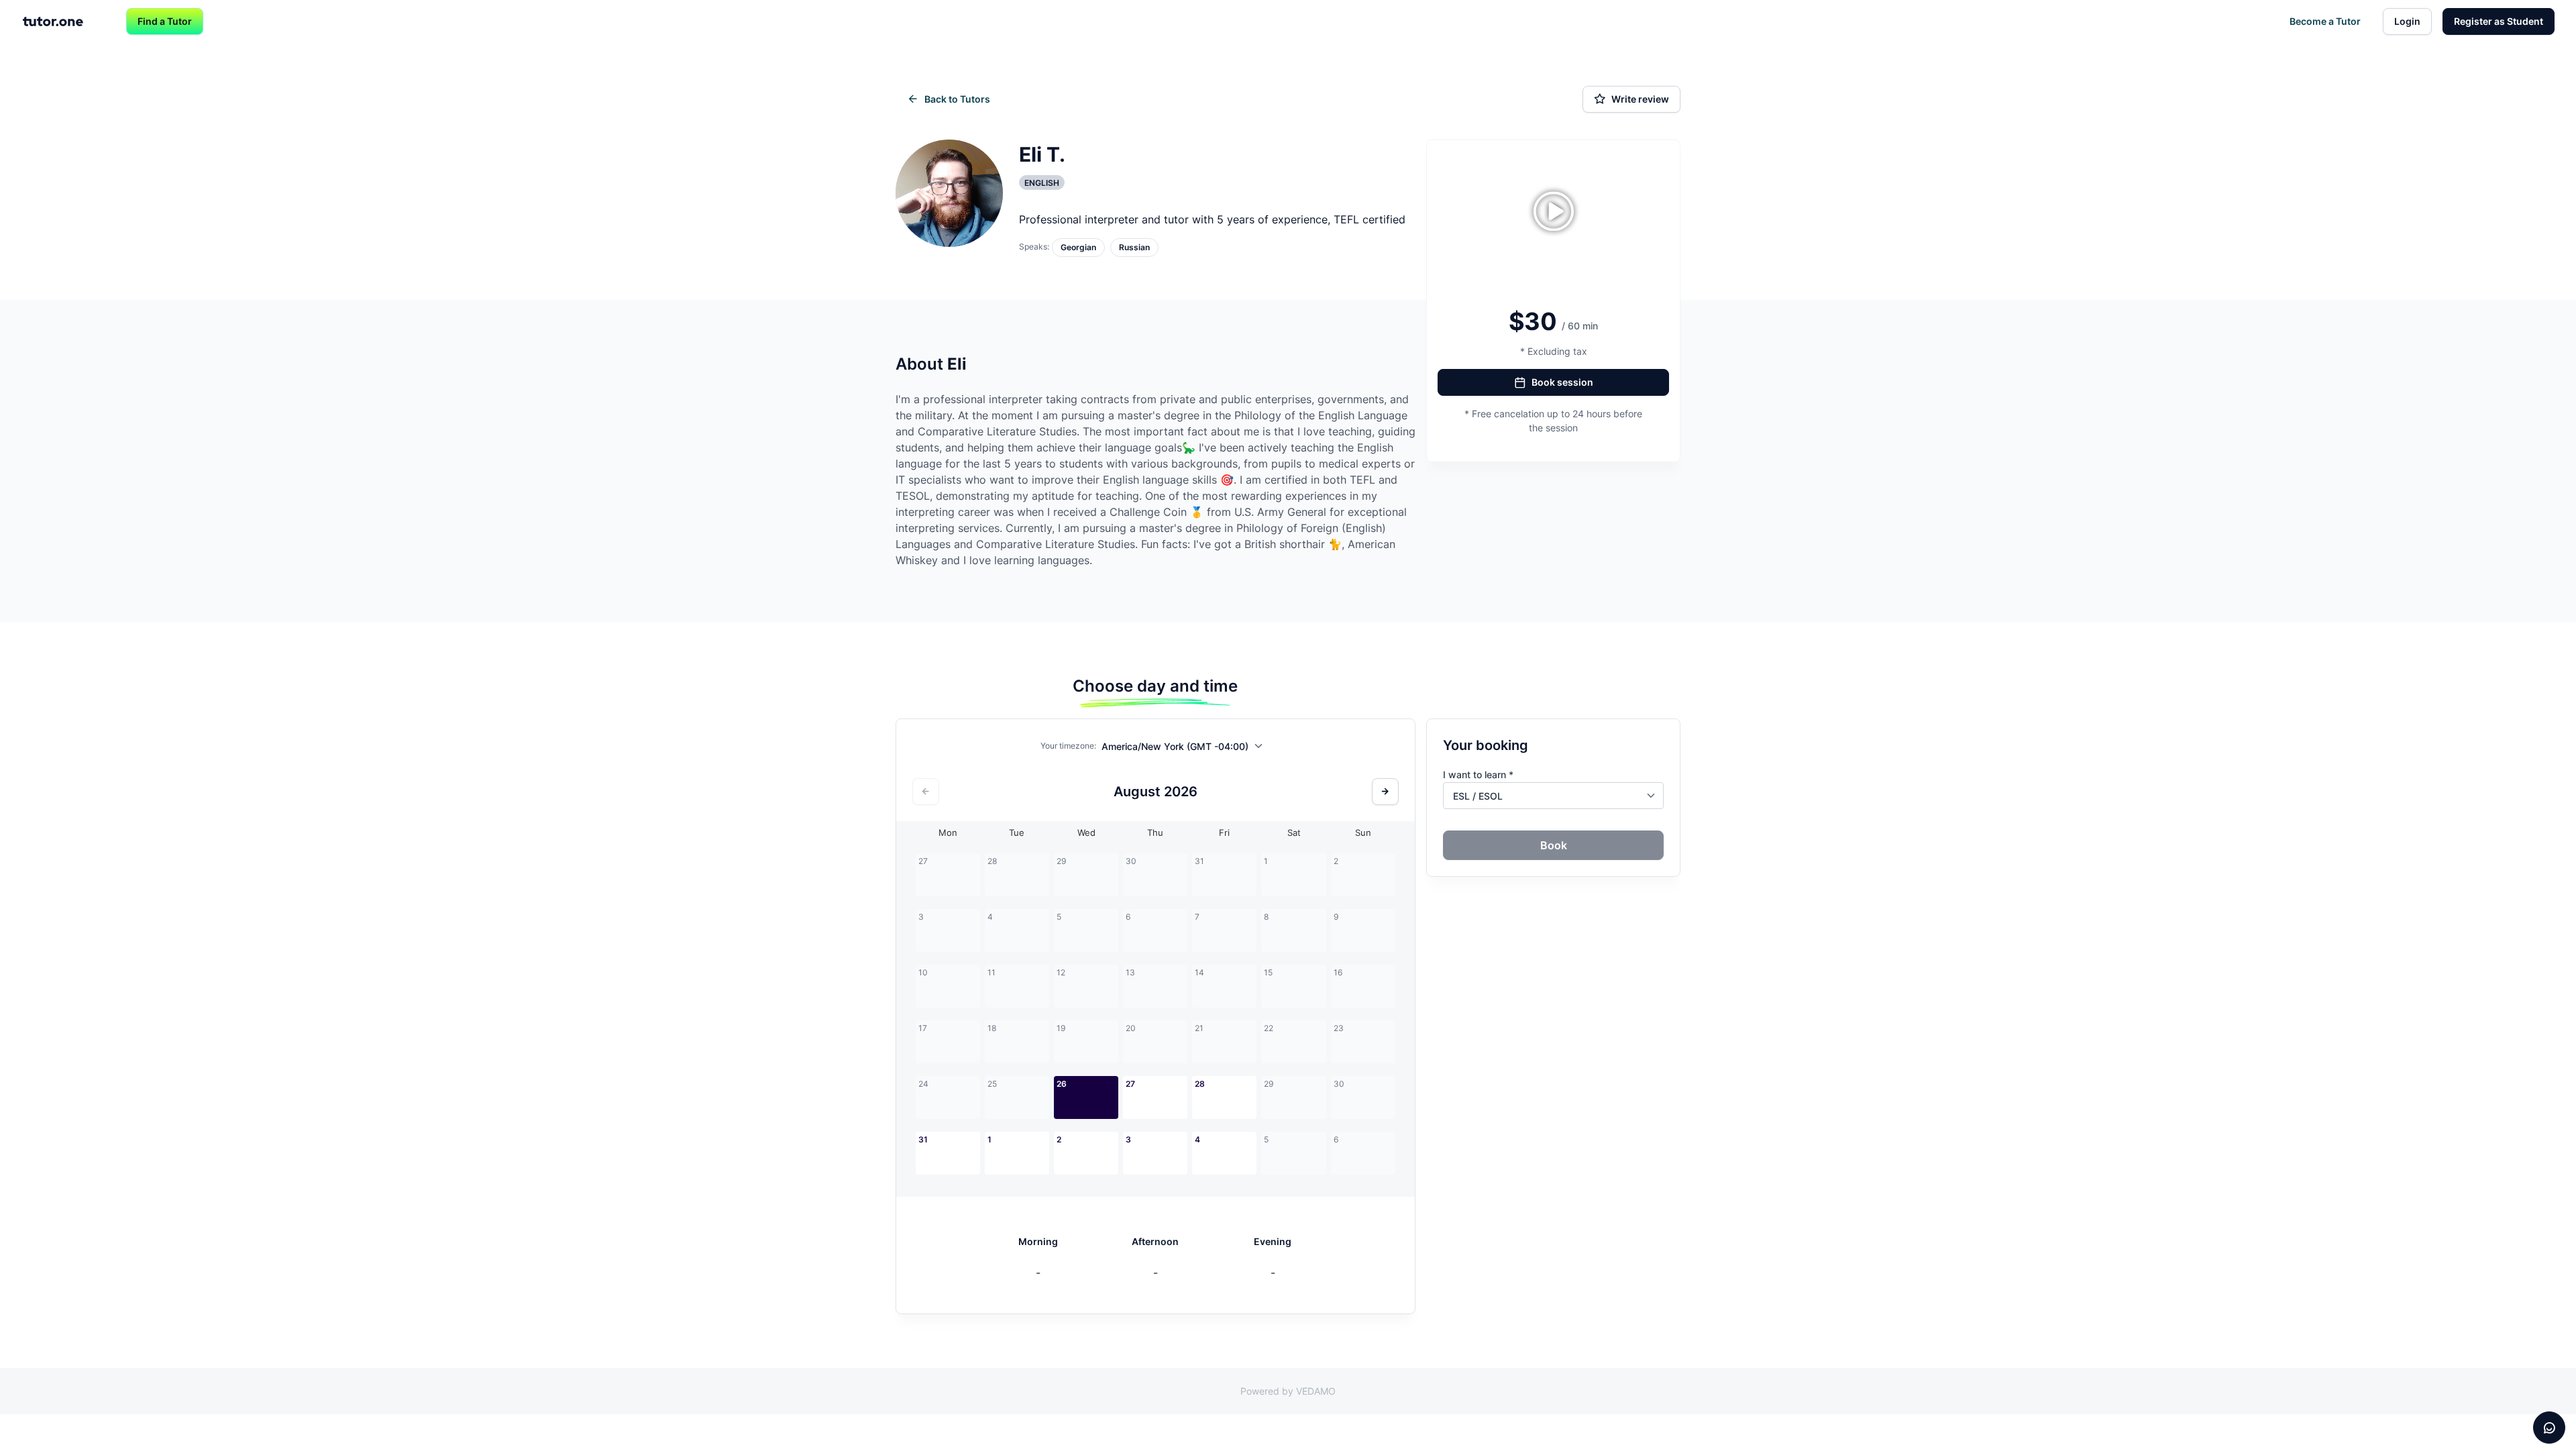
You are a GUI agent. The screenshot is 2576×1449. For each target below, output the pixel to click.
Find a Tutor (165, 21)
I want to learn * (1478, 774)
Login (2407, 21)
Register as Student (2499, 21)
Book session (1562, 382)
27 (1130, 1084)
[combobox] (1186, 749)
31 (923, 1139)
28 (1200, 1084)
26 (1062, 1084)
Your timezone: (1068, 746)
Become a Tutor (2325, 21)
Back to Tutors (957, 99)
